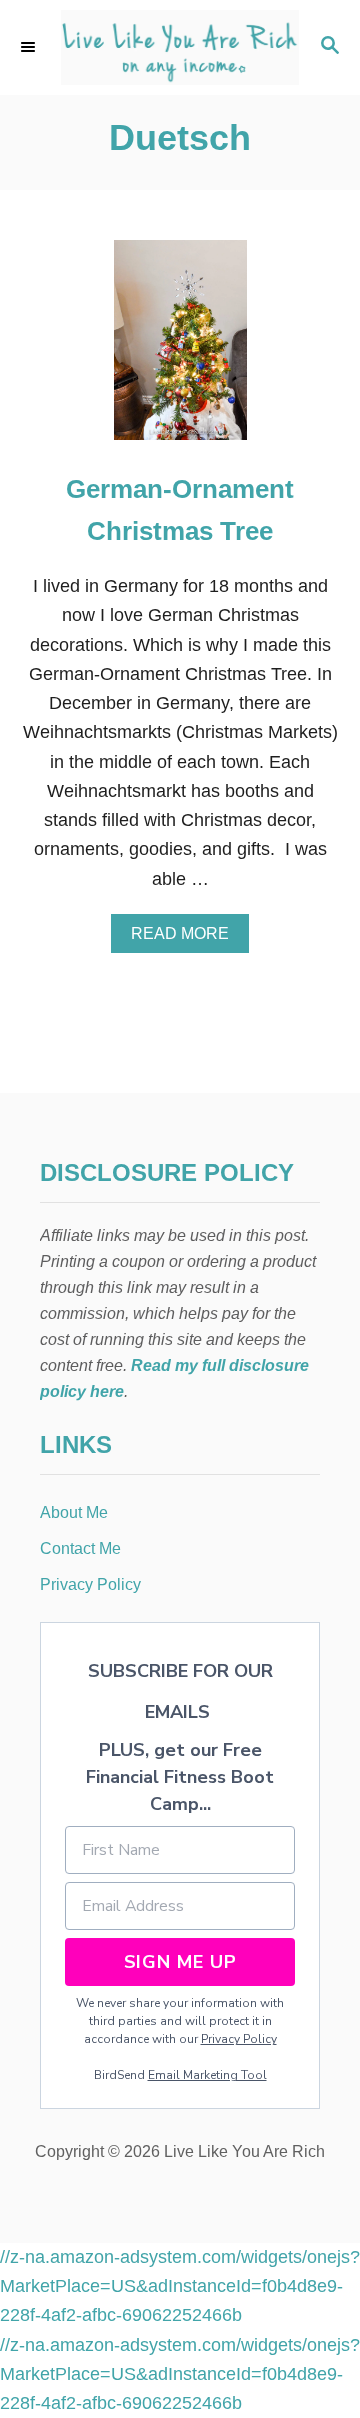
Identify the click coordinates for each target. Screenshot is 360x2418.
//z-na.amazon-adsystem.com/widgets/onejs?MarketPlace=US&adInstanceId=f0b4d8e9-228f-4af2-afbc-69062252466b (180, 2286)
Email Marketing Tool (207, 2075)
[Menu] (30, 47)
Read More (186, 939)
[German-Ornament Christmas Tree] (180, 349)
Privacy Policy (239, 2039)
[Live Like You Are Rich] (180, 47)
